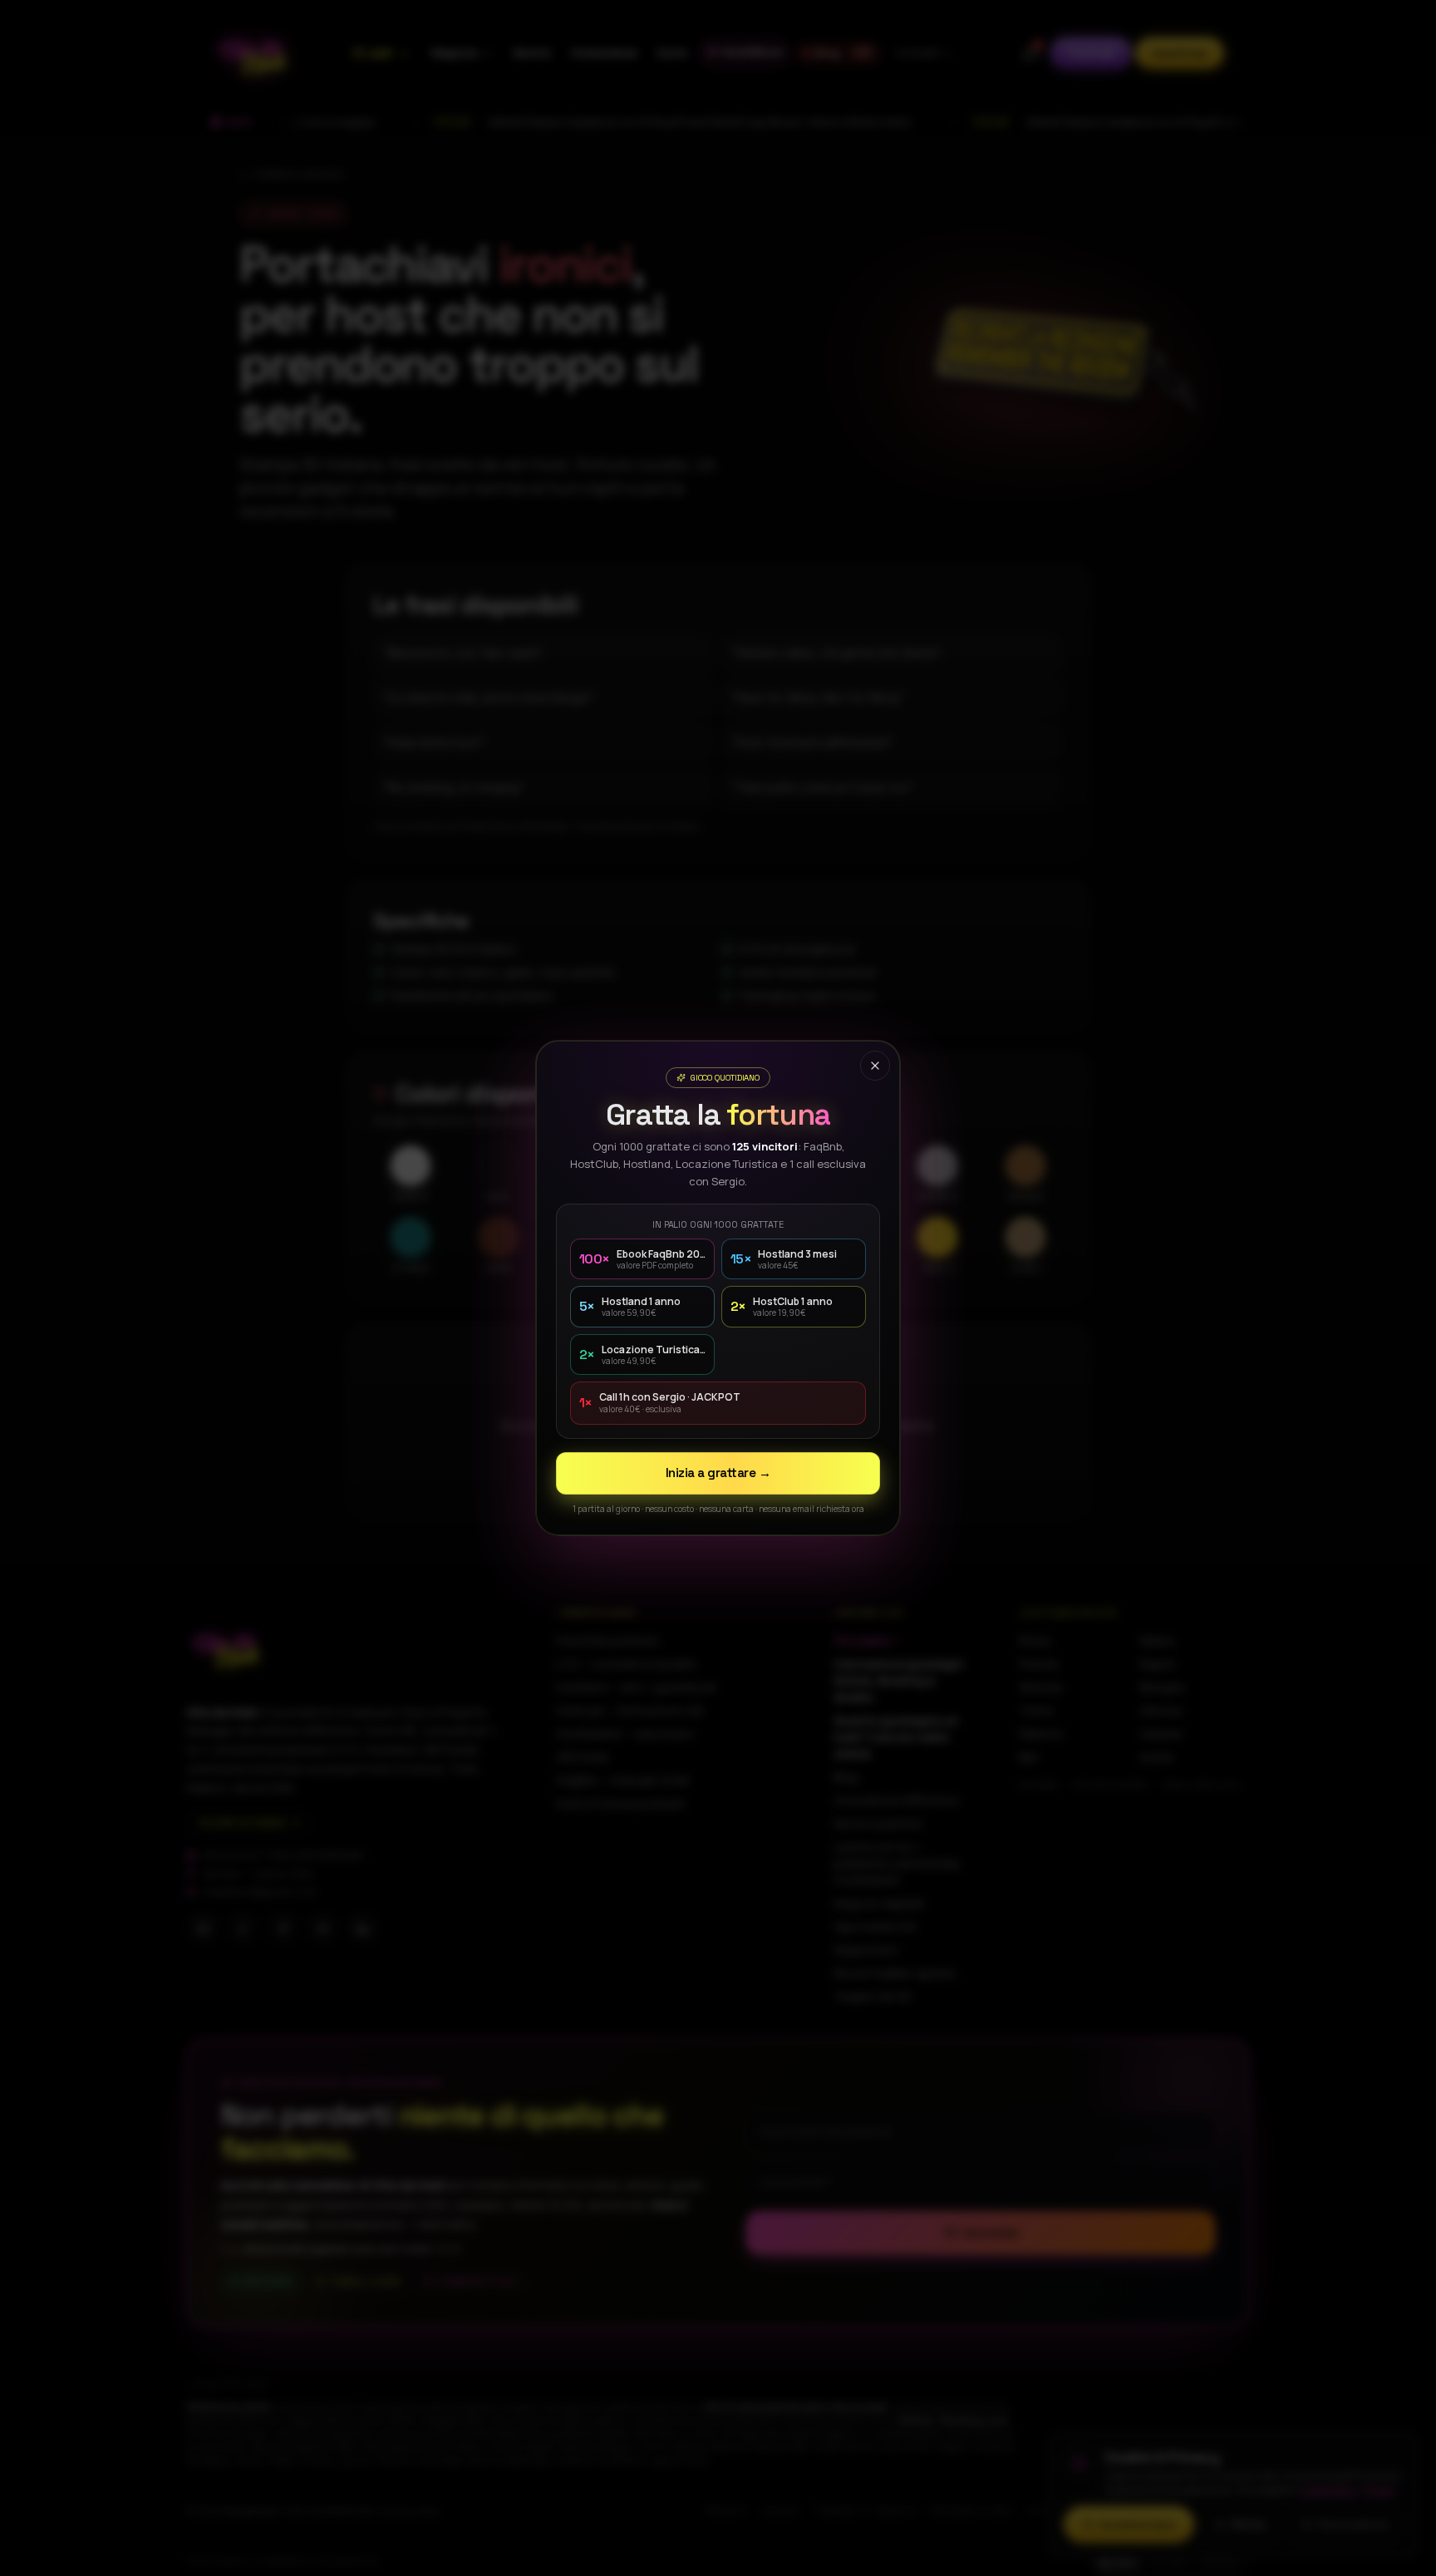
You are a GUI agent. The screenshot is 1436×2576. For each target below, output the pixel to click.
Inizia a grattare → (718, 1473)
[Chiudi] (875, 1066)
